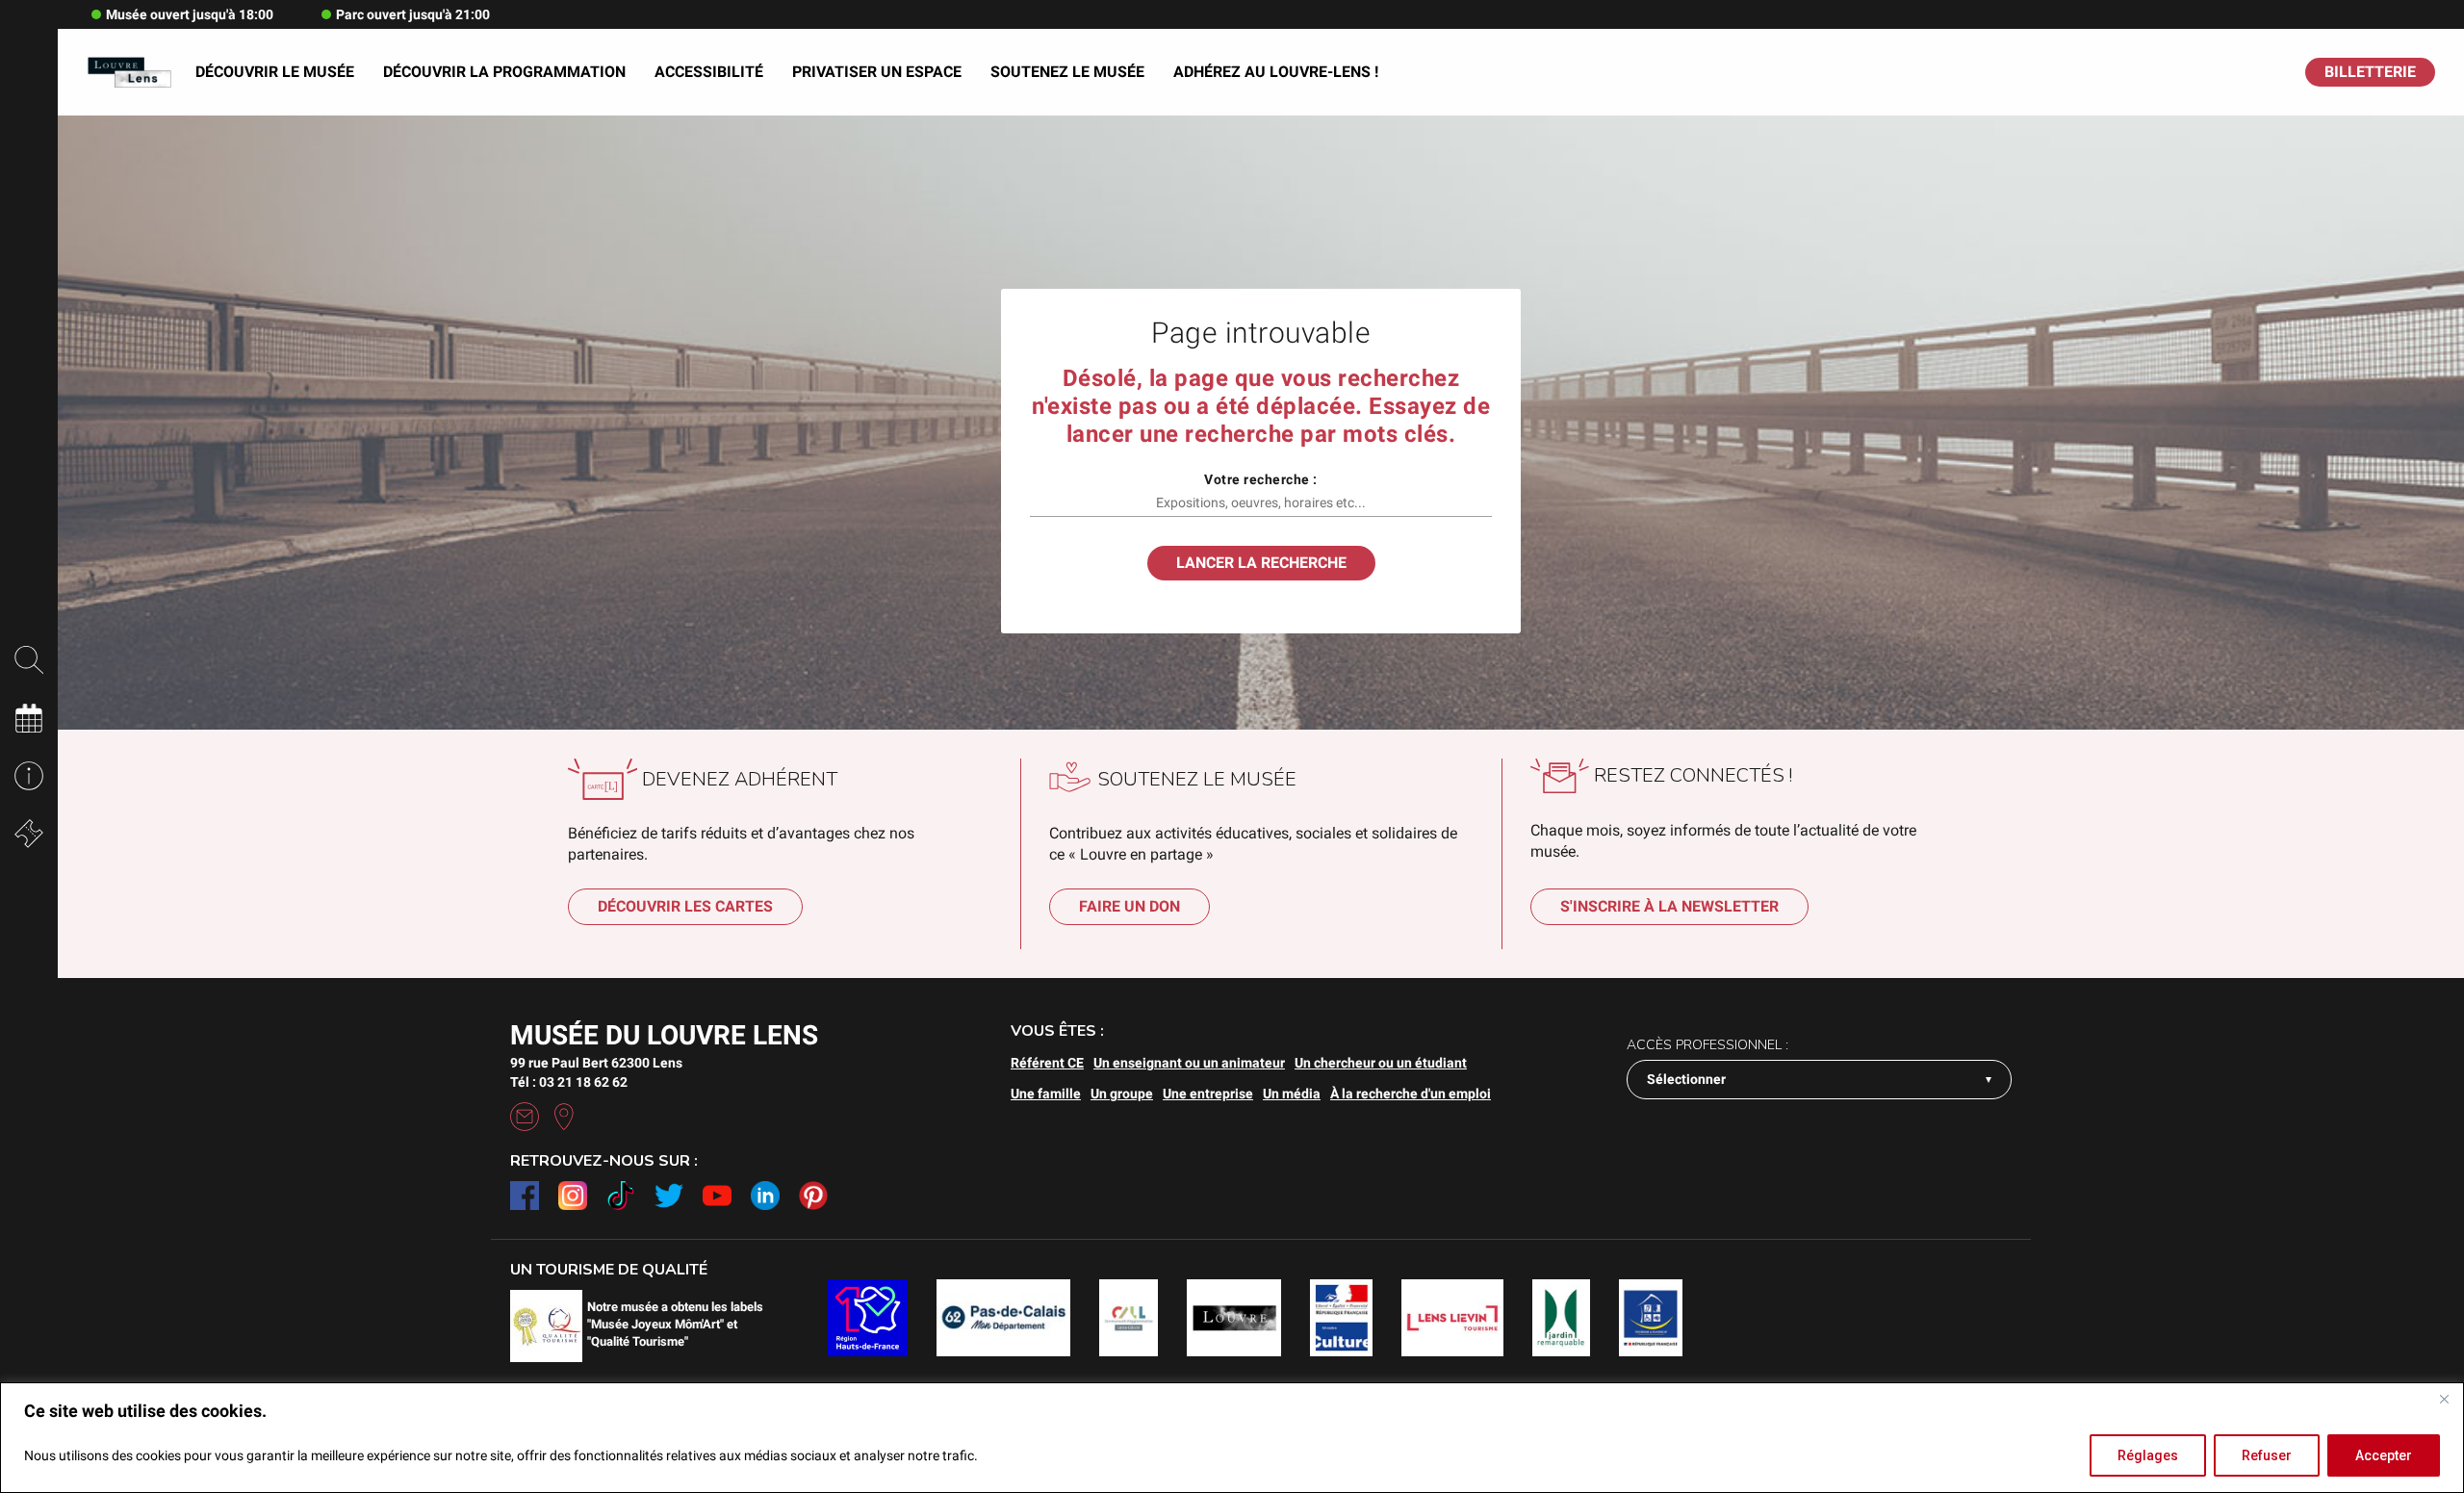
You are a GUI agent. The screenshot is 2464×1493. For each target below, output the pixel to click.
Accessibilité (709, 72)
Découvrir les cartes (685, 906)
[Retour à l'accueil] (129, 73)
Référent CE (1047, 1063)
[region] (1232, 1438)
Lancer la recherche (1261, 563)
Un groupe (1122, 1094)
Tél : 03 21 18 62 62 (569, 1082)
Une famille (1046, 1094)
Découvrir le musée (275, 72)
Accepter (2384, 1455)
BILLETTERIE (2370, 72)
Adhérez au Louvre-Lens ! (1276, 72)
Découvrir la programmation (504, 72)
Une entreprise (1208, 1094)
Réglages (2148, 1455)
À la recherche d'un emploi (1411, 1094)
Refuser (2267, 1455)
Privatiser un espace (877, 72)
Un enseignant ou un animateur (1189, 1063)
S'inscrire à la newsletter (1669, 906)
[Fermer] (2444, 1399)
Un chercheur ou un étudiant (1381, 1063)
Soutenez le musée (1067, 72)
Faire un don (1129, 906)
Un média (1292, 1094)
